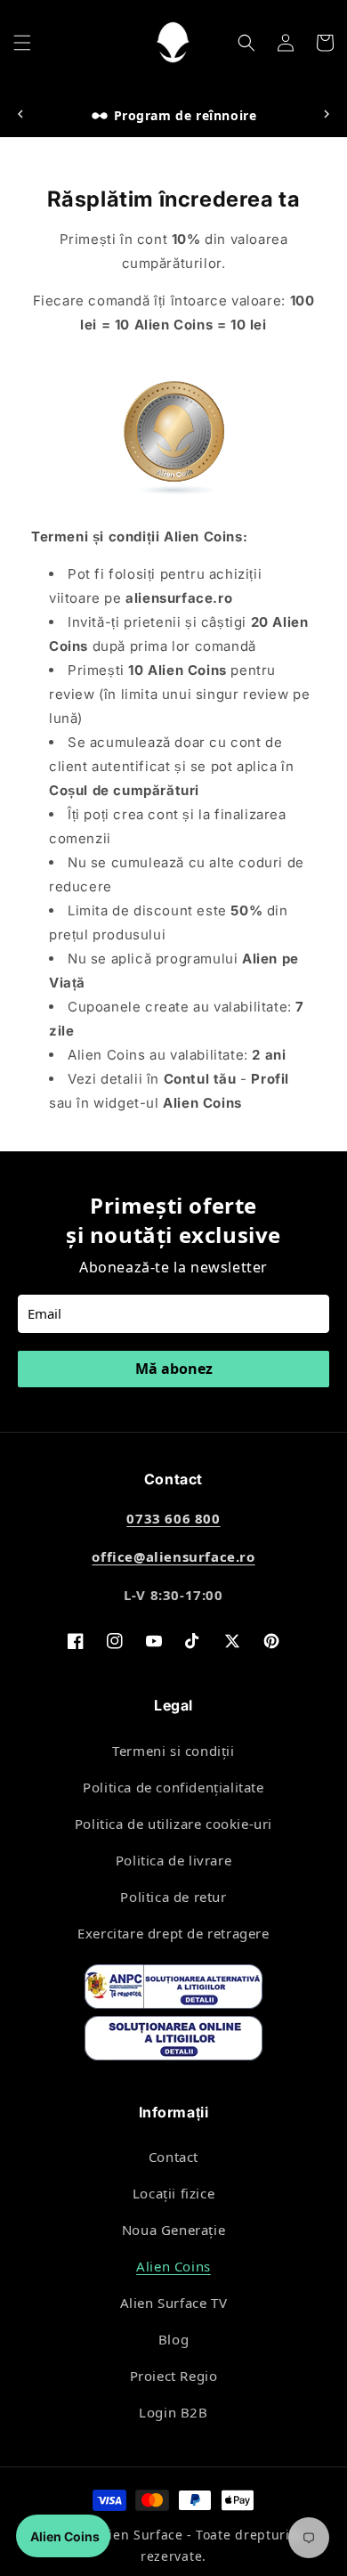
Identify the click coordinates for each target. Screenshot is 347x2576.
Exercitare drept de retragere (173, 1933)
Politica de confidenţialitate (173, 1787)
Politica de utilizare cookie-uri (173, 1824)
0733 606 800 (173, 1518)
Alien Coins (173, 2266)
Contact (173, 2157)
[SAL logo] (173, 1990)
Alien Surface (140, 2535)
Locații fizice (173, 2193)
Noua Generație (173, 2230)
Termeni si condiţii (173, 1751)
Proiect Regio (174, 2376)
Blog (173, 2339)
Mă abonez (174, 1369)
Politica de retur (173, 1897)
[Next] (327, 115)
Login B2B (173, 2412)
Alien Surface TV (174, 2303)
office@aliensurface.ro (173, 1556)
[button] (22, 43)
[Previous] (20, 115)
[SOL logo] (173, 2042)
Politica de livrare (173, 1860)
